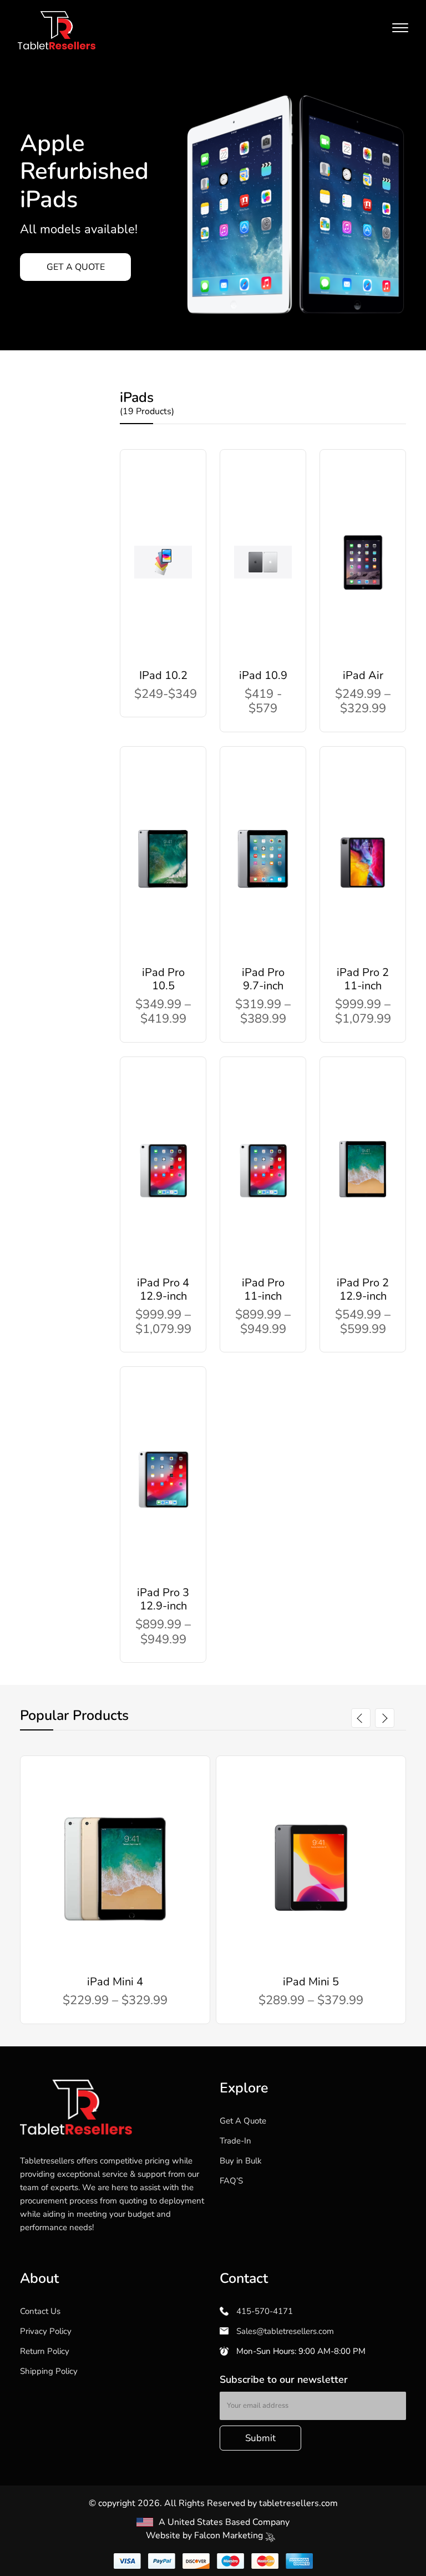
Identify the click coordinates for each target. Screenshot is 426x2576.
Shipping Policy (49, 2371)
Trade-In (235, 2141)
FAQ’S (231, 2181)
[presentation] (361, 1718)
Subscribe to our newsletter (284, 2379)
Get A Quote (243, 2121)
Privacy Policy (46, 2331)
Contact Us (40, 2311)
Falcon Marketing (230, 2535)
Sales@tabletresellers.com (284, 2331)
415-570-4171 (263, 2311)
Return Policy (45, 2351)
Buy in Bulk (241, 2161)
